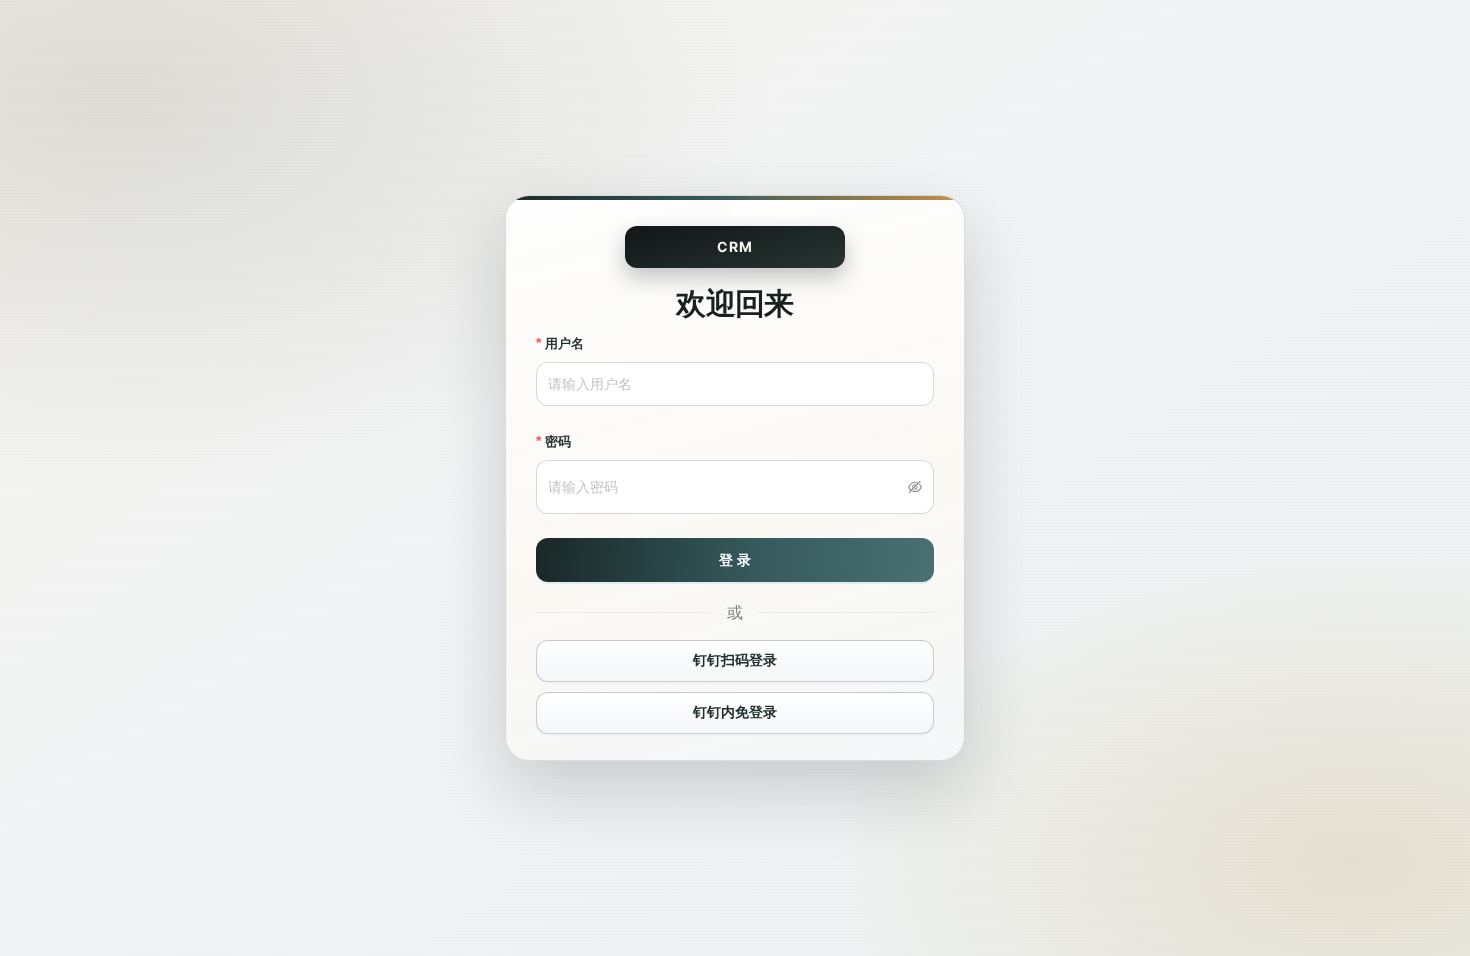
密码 (558, 441)
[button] (915, 487)
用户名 (564, 343)
